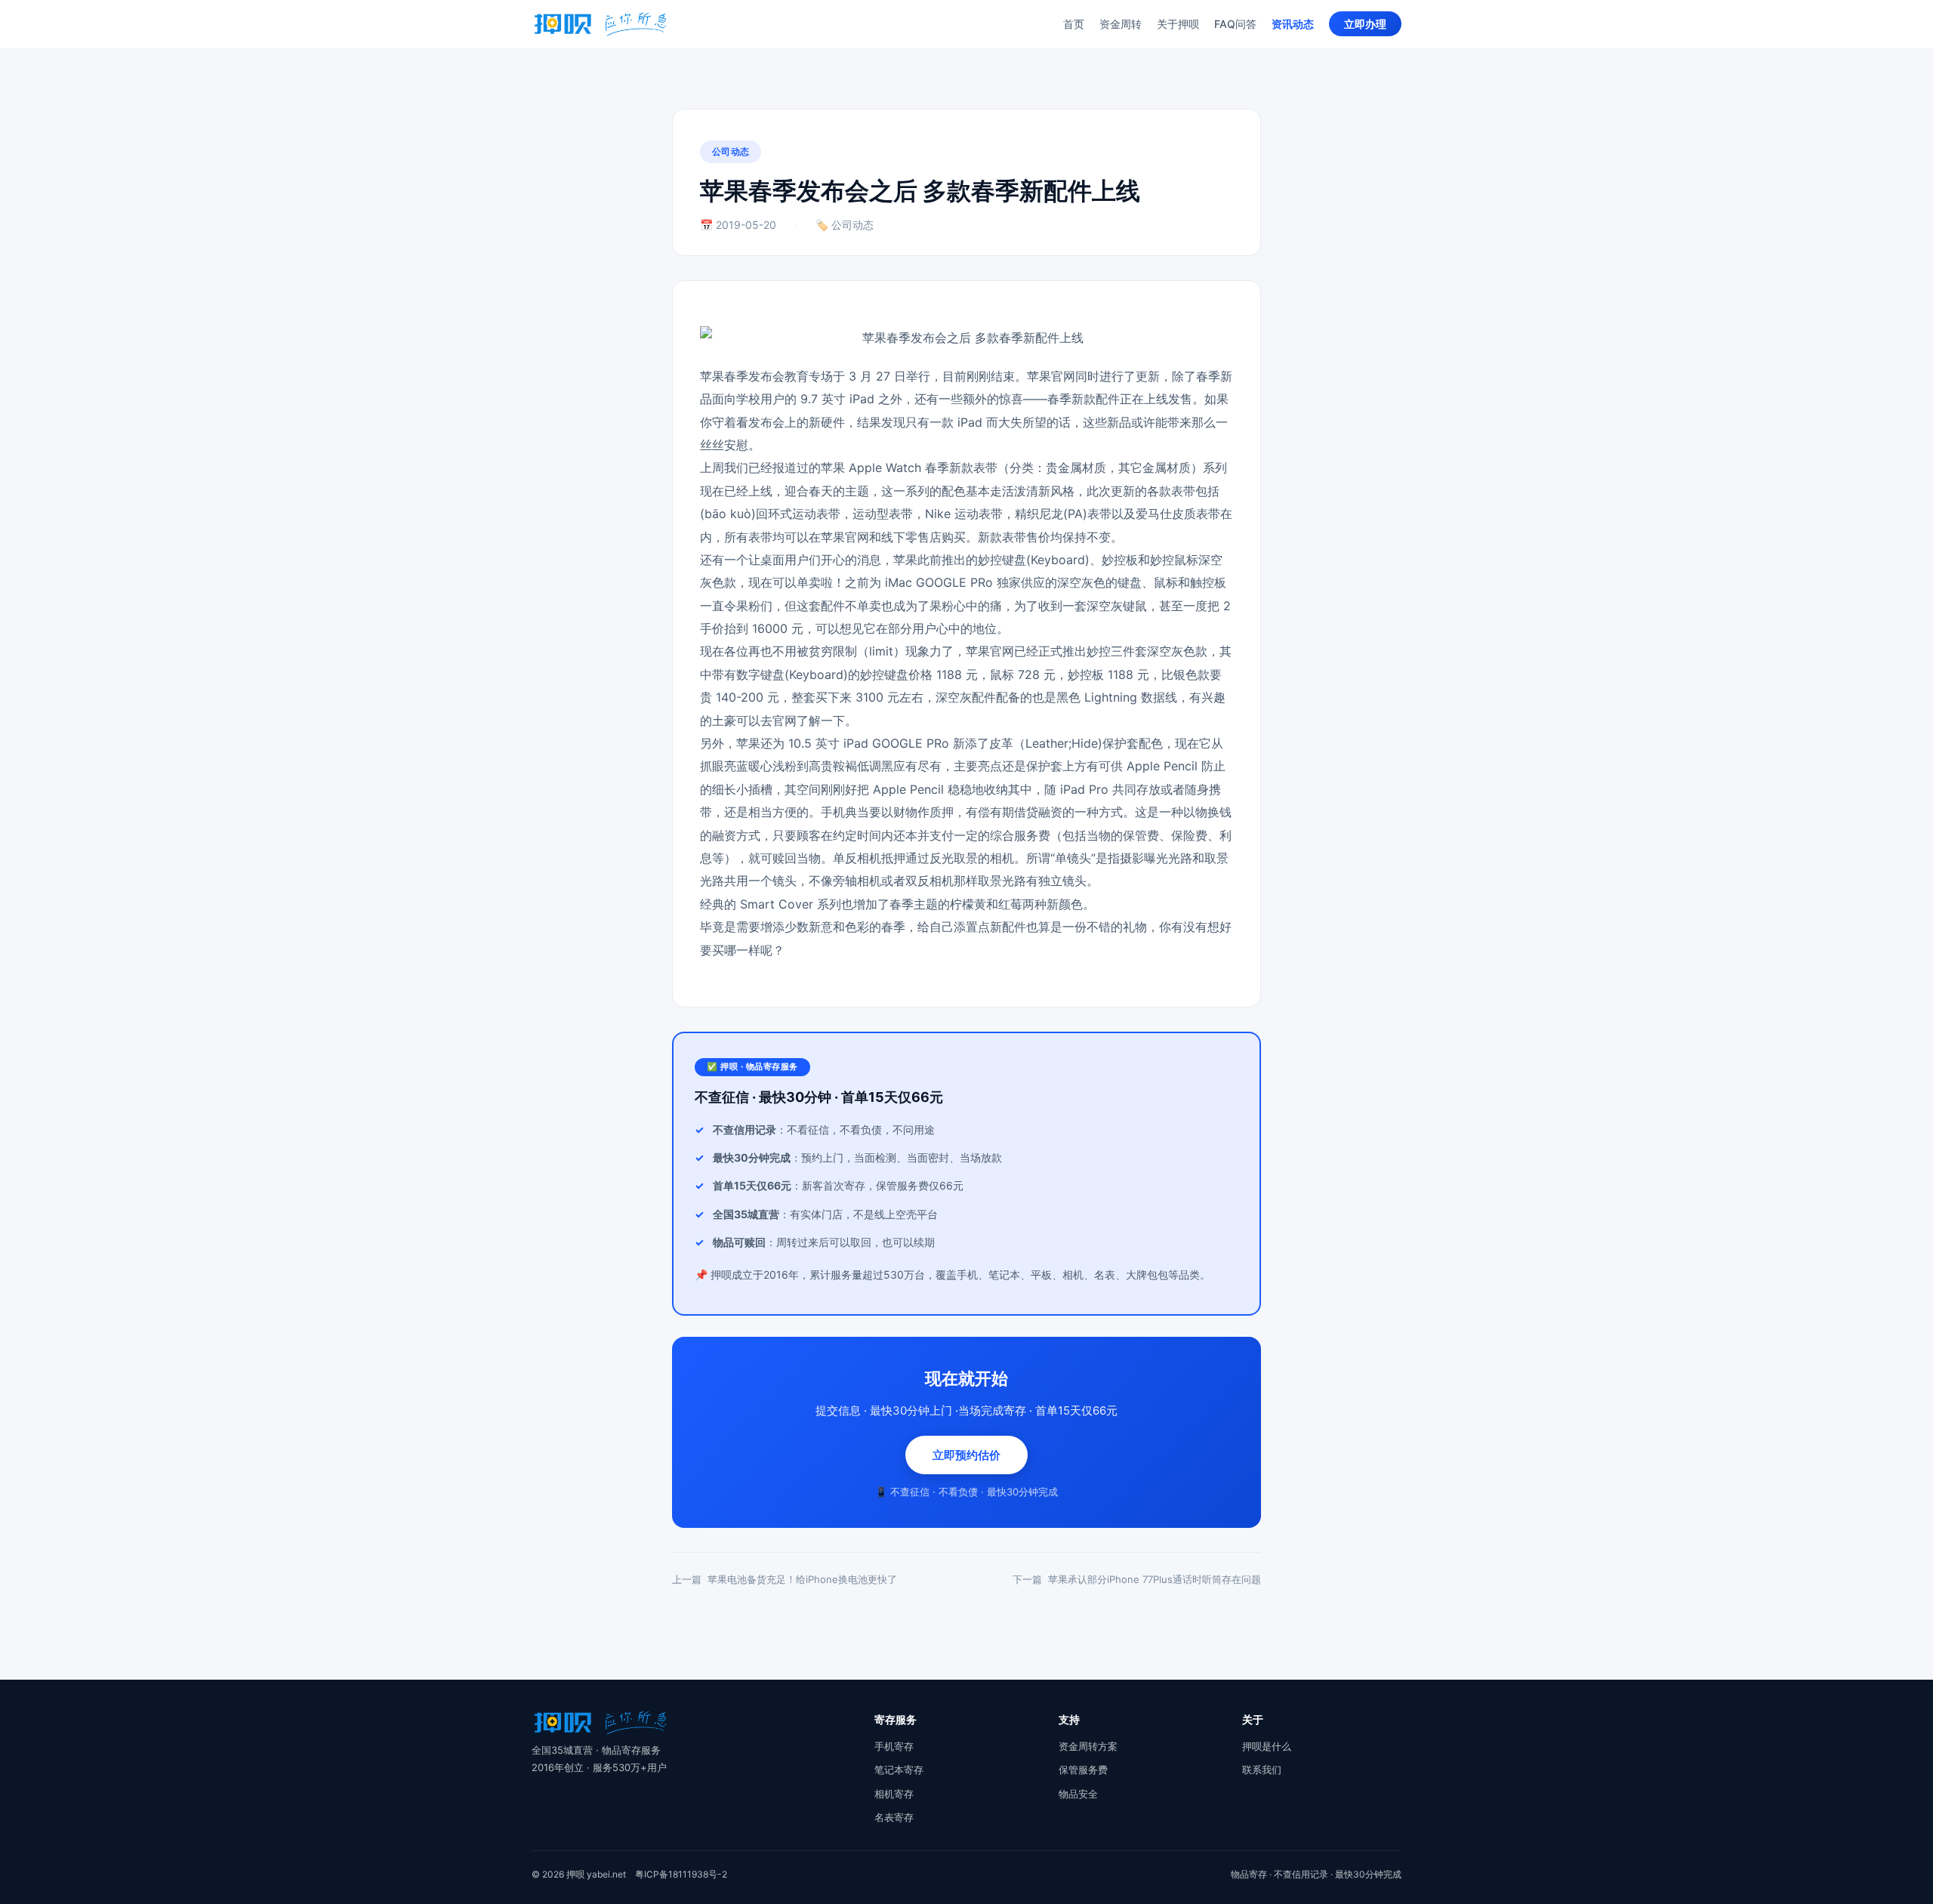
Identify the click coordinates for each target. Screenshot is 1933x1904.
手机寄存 (894, 1746)
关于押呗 (1178, 24)
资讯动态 (1293, 24)
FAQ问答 (1235, 24)
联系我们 (1262, 1770)
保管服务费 (1083, 1770)
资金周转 (1121, 24)
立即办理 (1365, 24)
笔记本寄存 (899, 1770)
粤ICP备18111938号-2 (681, 1874)
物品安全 (1078, 1794)
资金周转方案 (1088, 1746)
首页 (1074, 24)
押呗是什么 (1267, 1746)
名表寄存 (894, 1817)
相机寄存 (894, 1794)
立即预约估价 (966, 1455)
